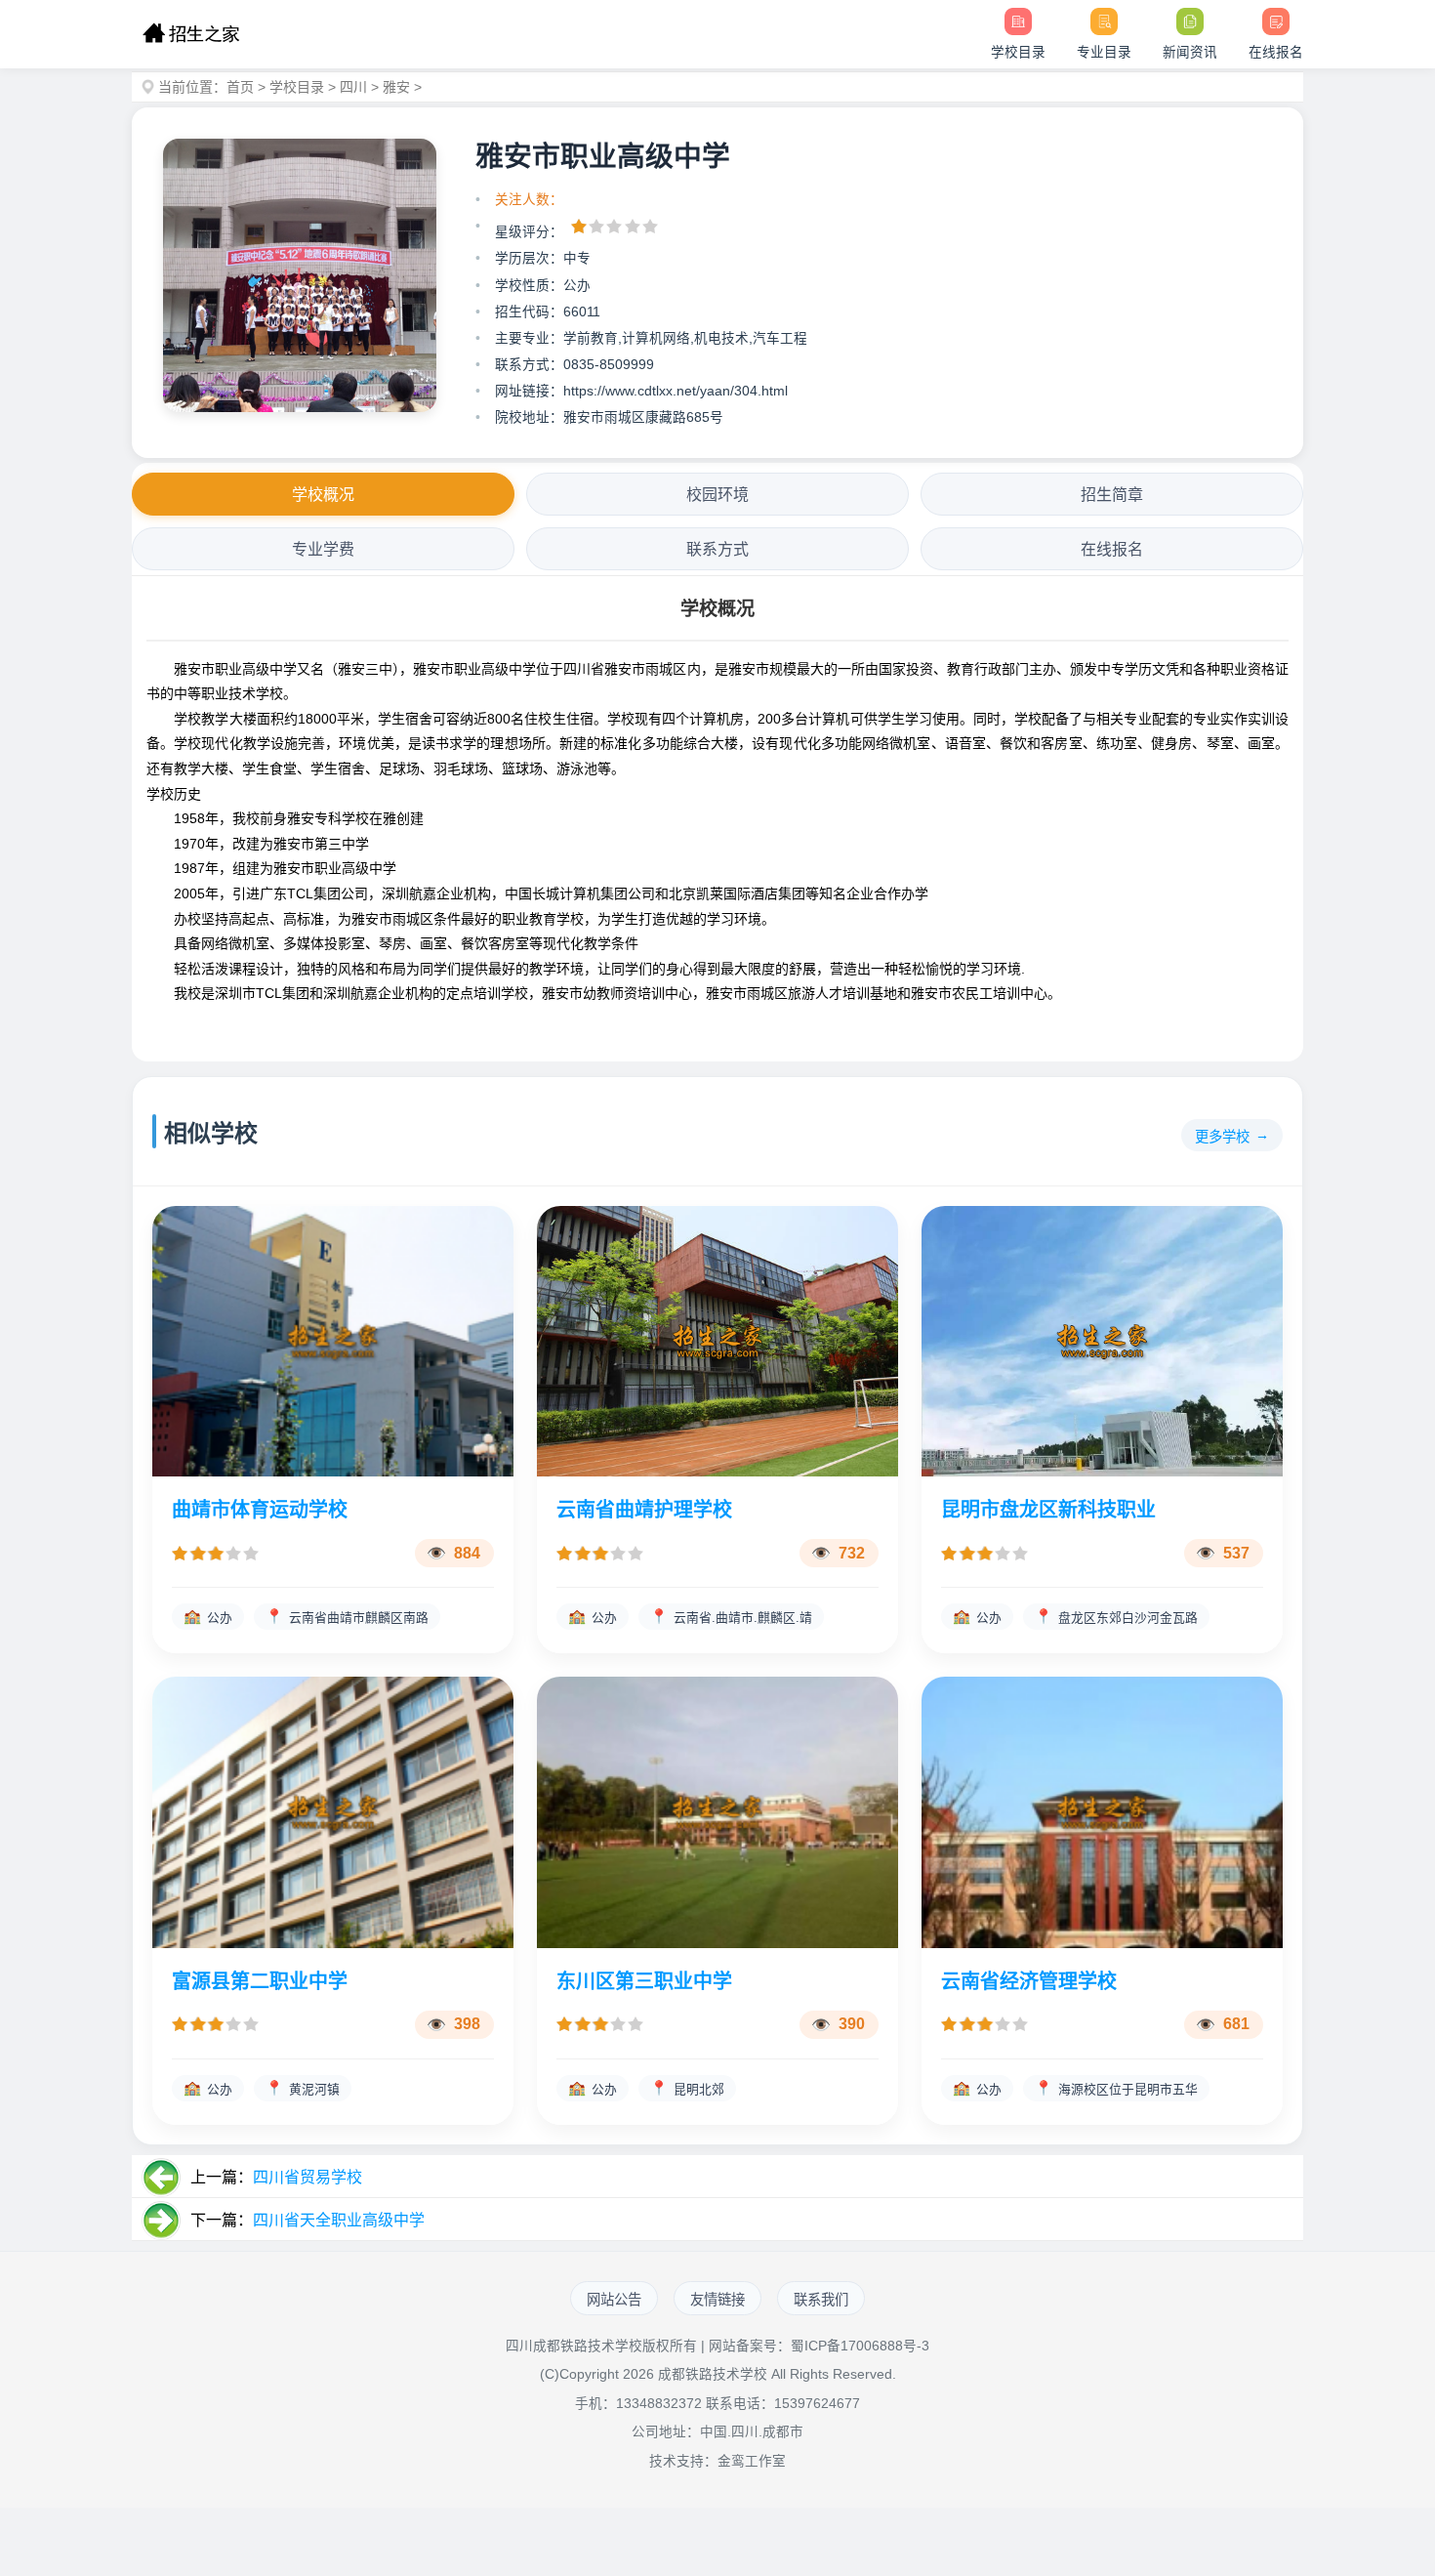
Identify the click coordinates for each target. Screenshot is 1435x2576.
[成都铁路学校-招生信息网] (191, 34)
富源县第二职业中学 (260, 1981)
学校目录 (297, 87)
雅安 (396, 87)
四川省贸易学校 (307, 2177)
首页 (240, 87)
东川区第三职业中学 (644, 1981)
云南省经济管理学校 (1029, 1981)
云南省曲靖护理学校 (644, 1510)
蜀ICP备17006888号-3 (860, 2346)
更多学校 (1222, 1137)
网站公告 (614, 2300)
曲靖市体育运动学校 (260, 1510)
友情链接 (717, 2300)
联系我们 (821, 2300)
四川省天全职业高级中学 (339, 2220)
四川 (353, 87)
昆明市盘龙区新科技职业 (1048, 1510)
